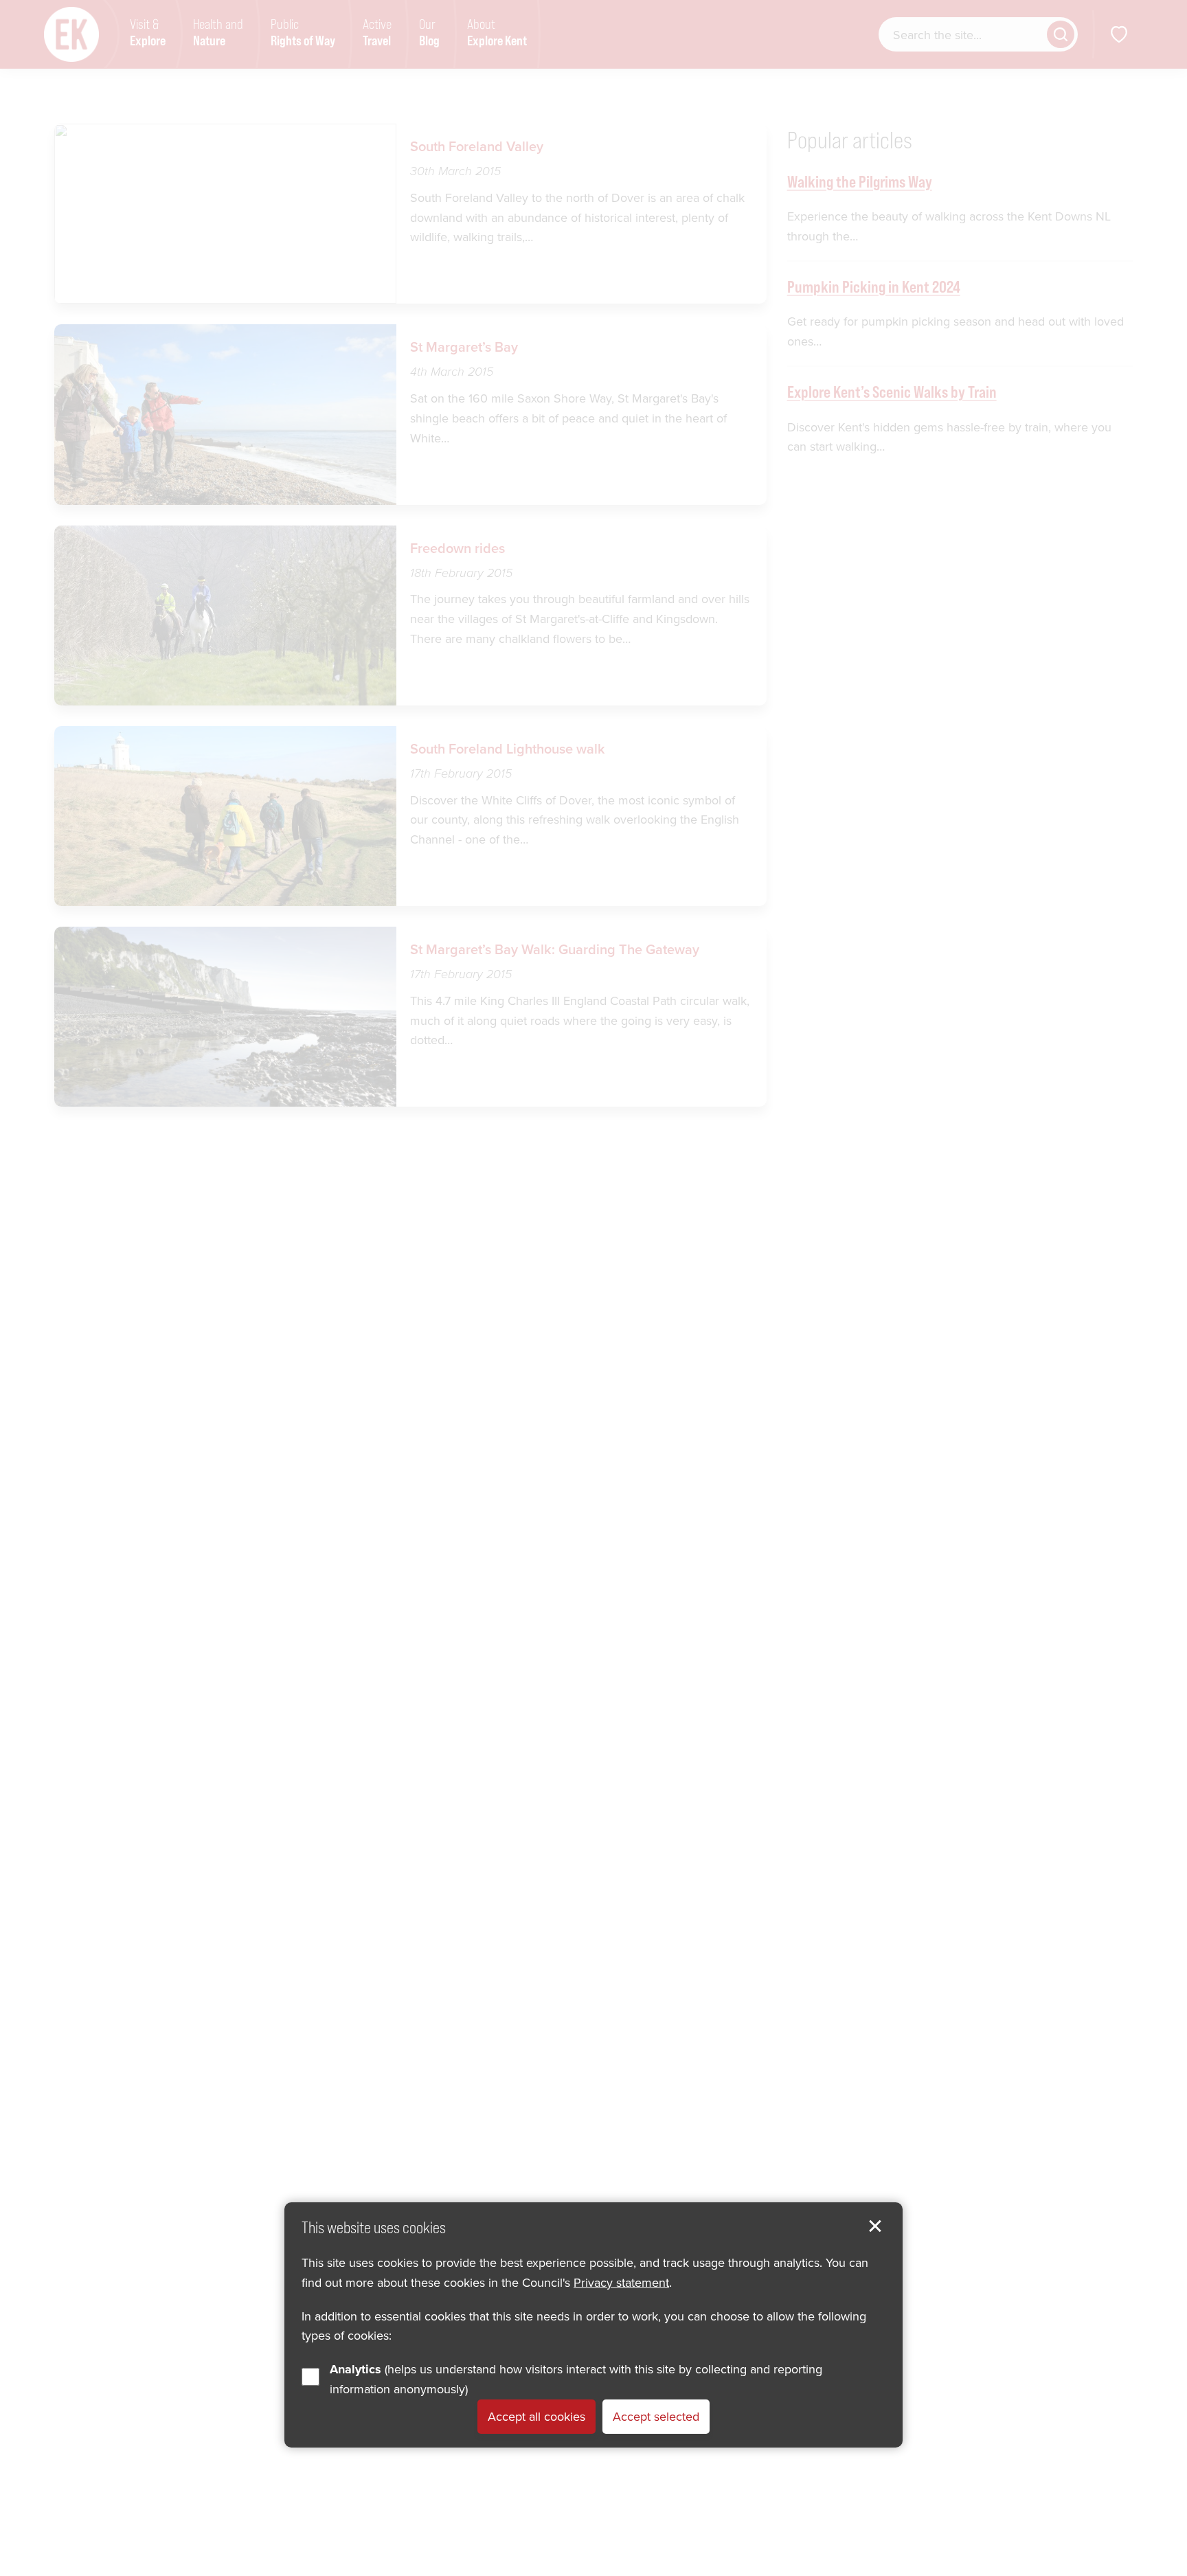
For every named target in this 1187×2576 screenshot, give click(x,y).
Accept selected (656, 2416)
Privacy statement (621, 2282)
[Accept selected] (875, 2226)
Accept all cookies (536, 2416)
